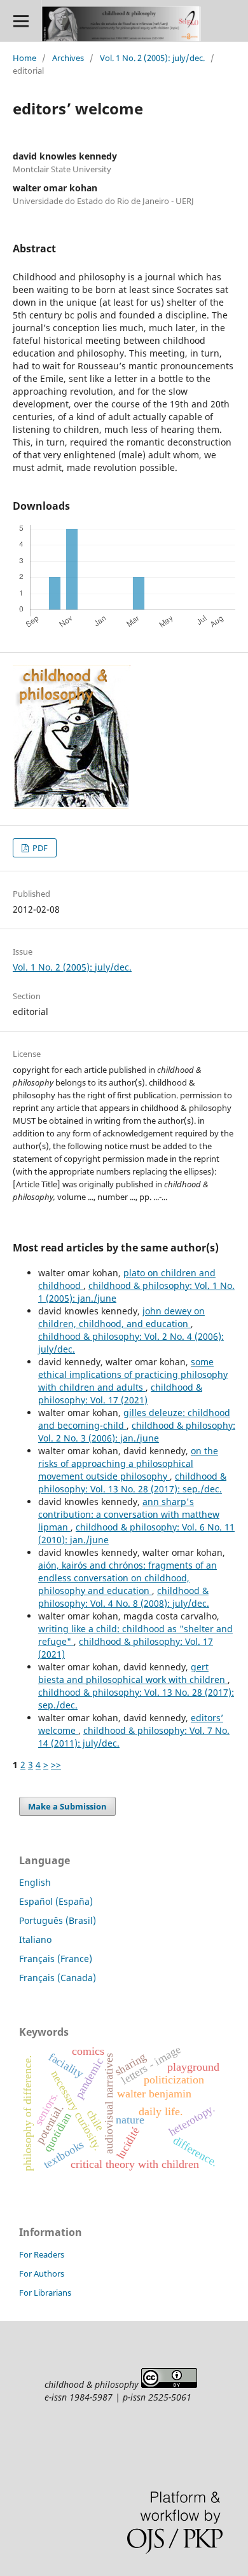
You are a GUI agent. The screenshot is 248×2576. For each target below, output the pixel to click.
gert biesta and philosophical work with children (133, 1673)
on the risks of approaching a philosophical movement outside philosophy (128, 1463)
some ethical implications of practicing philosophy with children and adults (133, 1374)
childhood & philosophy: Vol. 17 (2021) (120, 1394)
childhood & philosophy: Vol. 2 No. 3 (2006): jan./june (137, 1432)
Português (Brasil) (58, 1920)
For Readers (42, 2254)
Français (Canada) (58, 1978)
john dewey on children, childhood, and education (121, 1317)
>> (56, 1765)
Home (24, 58)
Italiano (35, 1939)
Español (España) (56, 1901)
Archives (68, 58)
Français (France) (56, 1959)
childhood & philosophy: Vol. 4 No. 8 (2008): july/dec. (124, 1597)
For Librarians (45, 2293)
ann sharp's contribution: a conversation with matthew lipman (129, 1514)
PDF (39, 848)
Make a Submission (67, 1806)
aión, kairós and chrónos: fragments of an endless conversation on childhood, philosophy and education (127, 1578)
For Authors (42, 2273)
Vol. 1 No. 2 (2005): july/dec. (152, 58)
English (35, 1882)
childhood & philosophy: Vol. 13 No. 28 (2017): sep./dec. (132, 1482)
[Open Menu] (21, 21)
